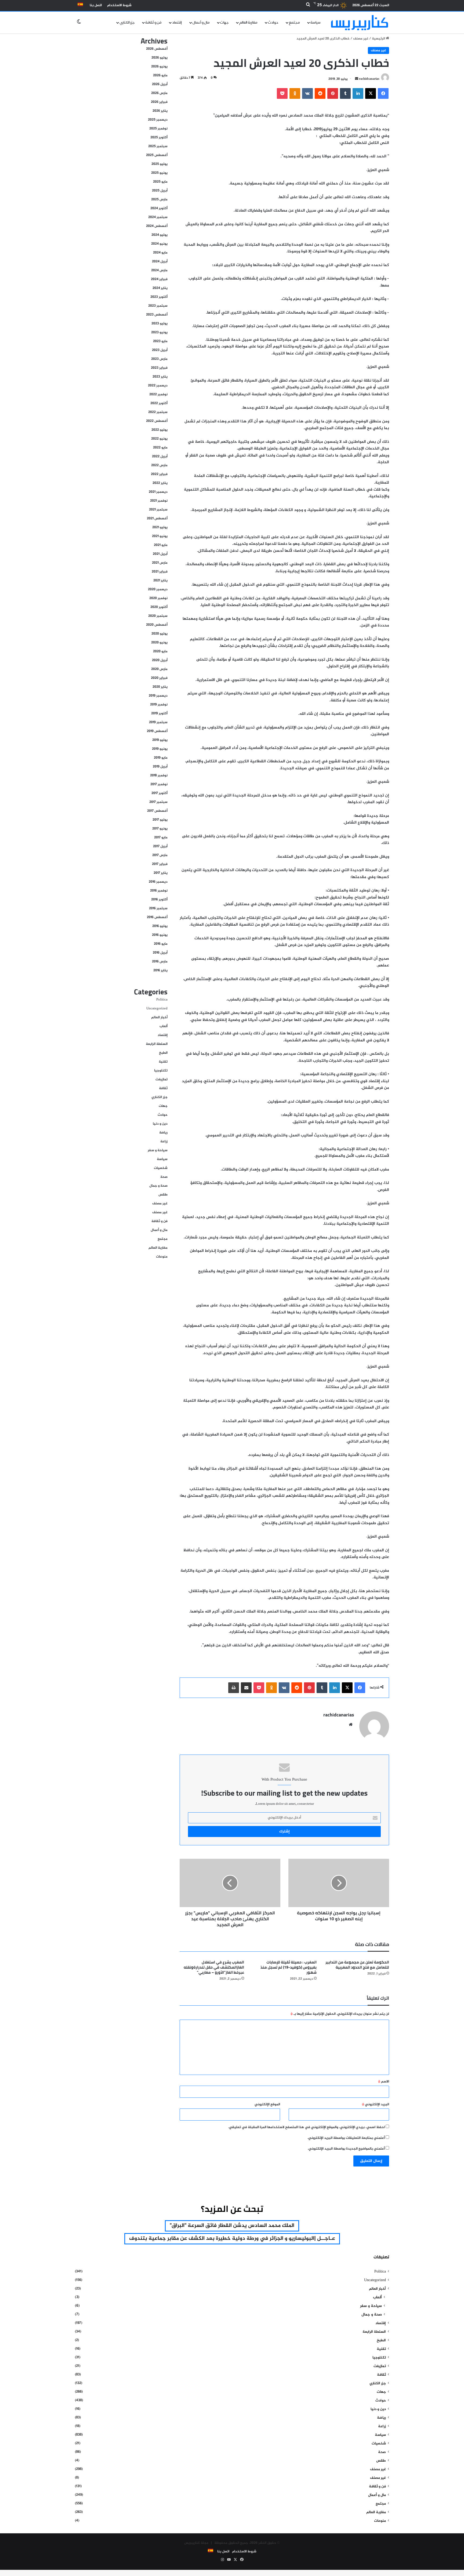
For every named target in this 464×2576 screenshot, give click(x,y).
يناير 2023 (160, 377)
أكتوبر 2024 (159, 208)
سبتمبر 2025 (158, 146)
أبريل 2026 (160, 84)
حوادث (273, 23)
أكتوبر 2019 (159, 713)
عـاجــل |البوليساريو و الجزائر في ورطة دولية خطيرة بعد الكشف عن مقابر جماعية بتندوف (232, 2239)
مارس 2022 (159, 465)
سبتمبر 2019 (158, 722)
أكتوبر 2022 (159, 403)
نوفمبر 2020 (158, 598)
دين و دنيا (160, 1124)
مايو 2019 (161, 758)
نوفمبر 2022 (158, 394)
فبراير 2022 (159, 474)
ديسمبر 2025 (158, 120)
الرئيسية (379, 39)
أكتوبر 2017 (160, 793)
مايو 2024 (160, 253)
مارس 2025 (159, 200)
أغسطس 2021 (157, 519)
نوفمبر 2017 (159, 784)
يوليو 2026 (160, 58)
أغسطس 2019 (157, 731)
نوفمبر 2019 (159, 705)
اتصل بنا (96, 5)
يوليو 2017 (160, 820)
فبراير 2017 (160, 864)
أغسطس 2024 (157, 226)
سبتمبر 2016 (158, 908)
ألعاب (164, 1026)
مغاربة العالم (248, 23)
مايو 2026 (160, 75)
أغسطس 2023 (157, 315)
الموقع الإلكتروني (267, 2104)
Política (162, 1000)
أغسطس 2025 (157, 155)
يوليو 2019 (160, 740)
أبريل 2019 (160, 767)
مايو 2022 (160, 448)
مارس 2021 (160, 563)
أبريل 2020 (160, 660)
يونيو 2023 (159, 332)
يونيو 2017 (160, 829)
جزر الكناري (127, 23)
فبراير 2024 (159, 279)
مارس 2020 (159, 669)
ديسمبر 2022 (158, 386)
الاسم (384, 2082)
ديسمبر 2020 (158, 589)
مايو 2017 (161, 838)
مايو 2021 (161, 545)
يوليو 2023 (160, 324)
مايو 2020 (160, 651)
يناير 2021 (160, 581)
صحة (164, 1177)
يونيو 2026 (159, 67)
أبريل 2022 (160, 456)
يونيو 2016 (160, 935)
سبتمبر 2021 (158, 510)
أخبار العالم (159, 1017)
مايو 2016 (161, 944)
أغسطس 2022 (157, 421)
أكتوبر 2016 (159, 900)
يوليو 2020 (160, 634)
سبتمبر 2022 (158, 412)
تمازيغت (162, 1079)
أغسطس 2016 (157, 917)
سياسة (316, 23)
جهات (224, 23)
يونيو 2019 (160, 749)
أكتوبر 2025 (159, 137)
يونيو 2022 (159, 439)
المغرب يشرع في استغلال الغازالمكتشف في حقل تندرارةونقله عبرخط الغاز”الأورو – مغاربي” (214, 1967)
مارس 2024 (159, 270)
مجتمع (294, 23)
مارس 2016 (160, 962)
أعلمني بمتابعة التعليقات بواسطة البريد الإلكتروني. (346, 2138)
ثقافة (163, 1088)
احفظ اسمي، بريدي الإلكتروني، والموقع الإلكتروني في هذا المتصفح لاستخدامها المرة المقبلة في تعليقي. (307, 2127)
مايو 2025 (160, 182)
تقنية (163, 1062)
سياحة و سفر (158, 1150)
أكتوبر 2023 (159, 297)
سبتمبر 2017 (158, 802)
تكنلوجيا (161, 1071)
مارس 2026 (159, 93)
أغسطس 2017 (157, 811)
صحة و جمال (158, 1186)
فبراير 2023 (159, 368)
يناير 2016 (160, 970)
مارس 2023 (159, 359)
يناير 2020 (160, 687)
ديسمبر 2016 (158, 882)
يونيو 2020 (159, 643)
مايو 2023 (160, 341)
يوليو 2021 (160, 527)
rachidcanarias (369, 79)
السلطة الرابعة (157, 1044)
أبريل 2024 (160, 262)
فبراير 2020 (159, 678)
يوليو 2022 (160, 430)
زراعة (164, 1142)
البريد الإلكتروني (376, 2104)
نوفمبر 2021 (159, 501)
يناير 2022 (160, 483)
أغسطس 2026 (157, 49)
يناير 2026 (160, 111)
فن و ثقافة (153, 23)
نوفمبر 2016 (159, 891)
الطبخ (163, 1053)
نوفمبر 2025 (158, 129)
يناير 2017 (161, 873)
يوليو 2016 (160, 926)
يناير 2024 (160, 288)
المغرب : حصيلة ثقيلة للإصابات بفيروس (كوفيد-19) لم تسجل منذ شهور (289, 1967)
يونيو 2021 (160, 536)
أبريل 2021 (160, 554)
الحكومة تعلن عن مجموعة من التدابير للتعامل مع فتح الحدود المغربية (357, 1965)
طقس (163, 1195)
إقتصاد (177, 23)
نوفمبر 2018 (159, 776)
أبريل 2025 (160, 191)
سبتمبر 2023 (158, 306)
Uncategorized (157, 1009)
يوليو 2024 (160, 235)
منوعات (162, 1257)
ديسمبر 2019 (158, 696)
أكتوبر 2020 (159, 607)
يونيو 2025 (159, 173)
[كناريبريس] (360, 22)
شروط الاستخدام (119, 5)
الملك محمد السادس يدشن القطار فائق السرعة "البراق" (232, 2226)
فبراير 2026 (159, 102)
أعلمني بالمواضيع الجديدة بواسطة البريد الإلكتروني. (346, 2149)
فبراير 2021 (160, 572)
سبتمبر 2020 (158, 616)
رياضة (163, 1133)
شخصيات (161, 1168)
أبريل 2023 (160, 350)
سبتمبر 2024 (158, 217)
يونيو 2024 (159, 244)
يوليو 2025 (160, 164)
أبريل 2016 (160, 953)
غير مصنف (361, 39)
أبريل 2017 (160, 846)
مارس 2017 (160, 855)
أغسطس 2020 (157, 625)
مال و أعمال (201, 23)
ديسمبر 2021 (158, 492)
